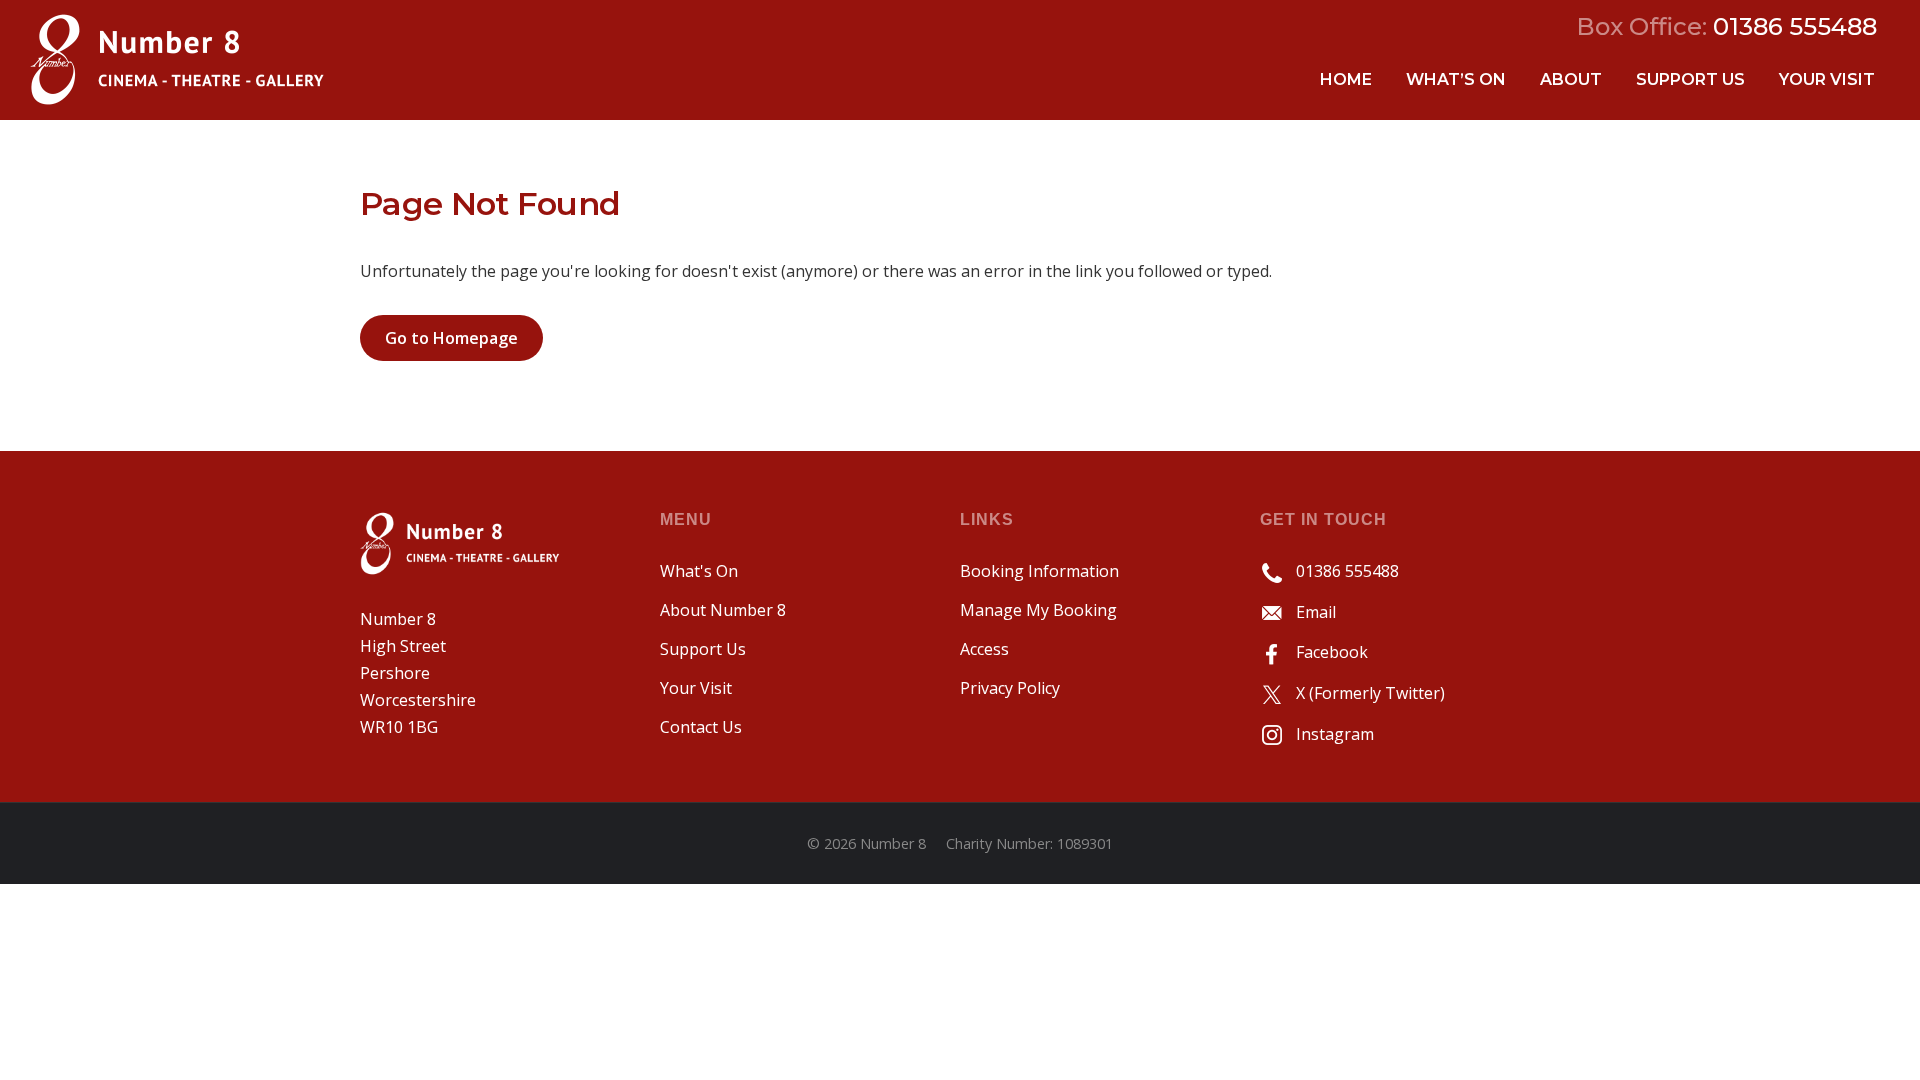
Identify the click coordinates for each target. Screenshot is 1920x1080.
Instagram (1329, 734)
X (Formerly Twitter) (1364, 693)
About (1571, 79)
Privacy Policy (1010, 688)
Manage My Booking (1038, 610)
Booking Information (1039, 571)
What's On (699, 571)
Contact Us (701, 727)
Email (1310, 612)
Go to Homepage (451, 338)
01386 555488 (1341, 571)
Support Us (1690, 79)
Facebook (1326, 652)
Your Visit (1827, 79)
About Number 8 (723, 610)
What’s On (1456, 79)
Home (1346, 79)
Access (984, 649)
